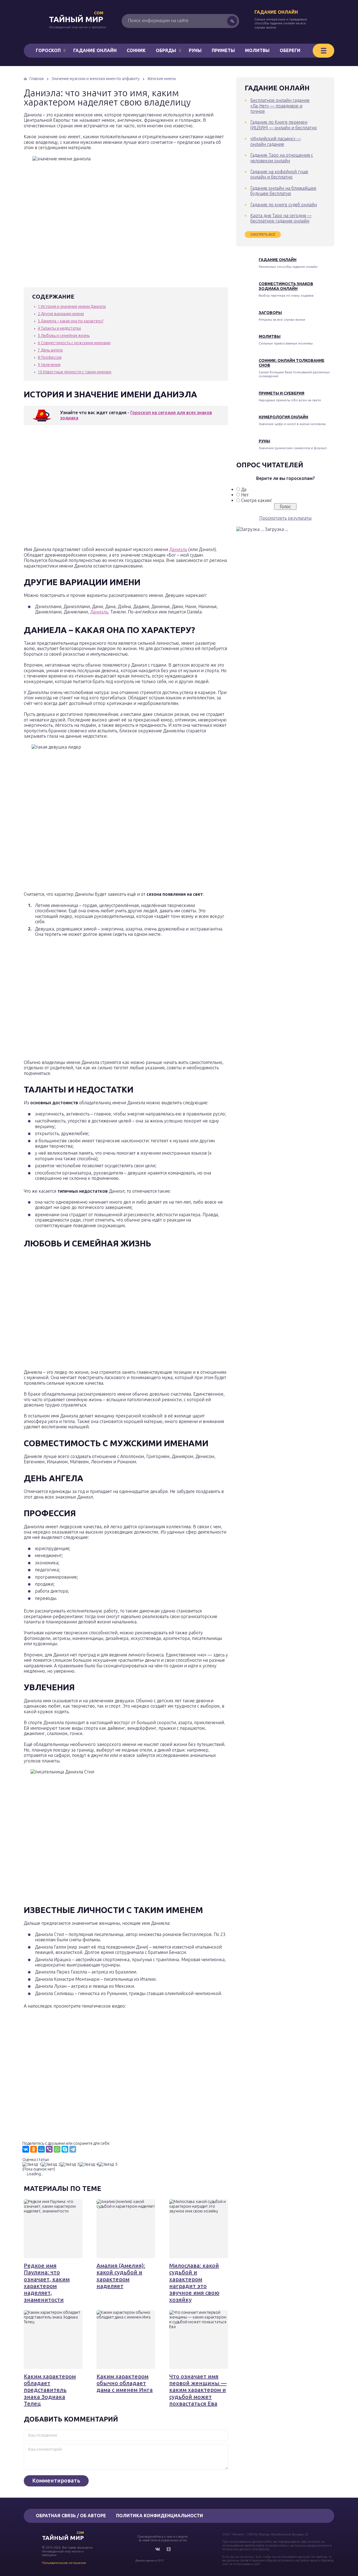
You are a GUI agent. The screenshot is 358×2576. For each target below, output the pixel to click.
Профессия (50, 357)
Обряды (166, 50)
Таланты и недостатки (59, 328)
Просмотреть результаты (285, 518)
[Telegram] (73, 2149)
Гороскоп (48, 50)
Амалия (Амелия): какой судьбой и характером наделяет (121, 2276)
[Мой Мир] (41, 2149)
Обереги (290, 50)
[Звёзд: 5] (108, 2164)
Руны (195, 50)
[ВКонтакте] (26, 2149)
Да (244, 489)
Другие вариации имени (61, 314)
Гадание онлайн (276, 12)
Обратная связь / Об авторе (71, 2516)
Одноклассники (169, 2549)
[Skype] (65, 2149)
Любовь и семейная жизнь (64, 336)
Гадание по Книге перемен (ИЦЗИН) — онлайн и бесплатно (284, 125)
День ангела (50, 350)
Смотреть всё (263, 234)
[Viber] (49, 2149)
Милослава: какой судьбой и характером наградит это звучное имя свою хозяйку (194, 2282)
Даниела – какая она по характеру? (71, 321)
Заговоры (270, 313)
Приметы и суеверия (282, 393)
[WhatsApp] (57, 2149)
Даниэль (178, 549)
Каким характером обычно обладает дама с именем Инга (125, 2383)
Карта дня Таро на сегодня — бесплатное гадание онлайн (281, 218)
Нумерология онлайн (283, 417)
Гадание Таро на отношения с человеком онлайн (282, 158)
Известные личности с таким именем (75, 372)
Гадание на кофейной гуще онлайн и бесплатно (279, 174)
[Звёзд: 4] (89, 2164)
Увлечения (49, 365)
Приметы (223, 50)
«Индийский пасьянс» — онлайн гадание (276, 141)
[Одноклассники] (34, 2149)
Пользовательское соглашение (64, 2563)
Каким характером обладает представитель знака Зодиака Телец (50, 2390)
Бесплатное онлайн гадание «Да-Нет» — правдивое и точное (280, 106)
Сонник (136, 50)
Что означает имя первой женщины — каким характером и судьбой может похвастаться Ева (198, 2390)
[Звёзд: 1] (32, 2164)
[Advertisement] (105, 487)
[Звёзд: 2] (51, 2164)
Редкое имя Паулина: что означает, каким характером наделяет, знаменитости (47, 2282)
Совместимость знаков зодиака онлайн (286, 286)
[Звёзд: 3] (70, 2164)
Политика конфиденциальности (160, 2516)
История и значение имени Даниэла (72, 306)
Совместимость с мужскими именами (74, 343)
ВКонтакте (157, 2549)
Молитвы (257, 50)
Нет (245, 495)
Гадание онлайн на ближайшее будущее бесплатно (283, 191)
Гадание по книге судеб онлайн (284, 205)
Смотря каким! (256, 500)
